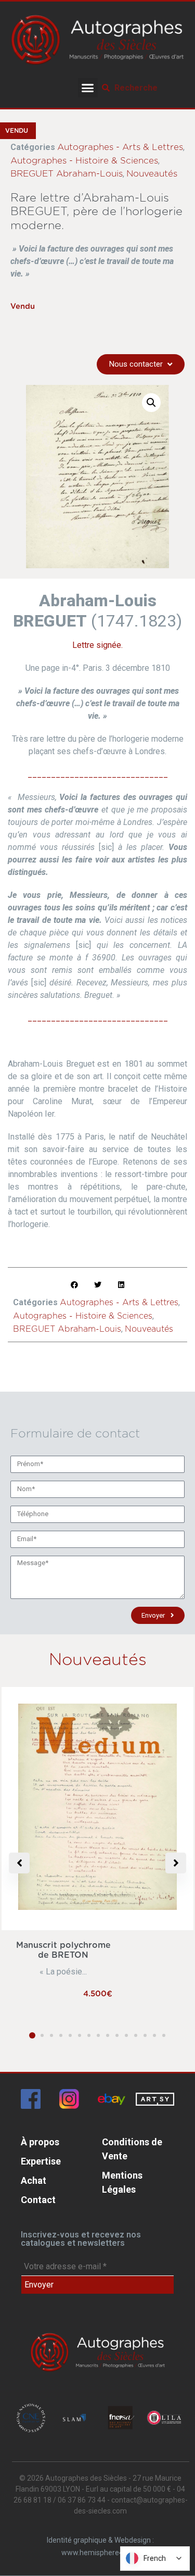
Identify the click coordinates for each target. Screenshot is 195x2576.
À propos (40, 2142)
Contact (38, 2200)
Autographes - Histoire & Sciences (84, 161)
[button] (88, 88)
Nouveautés (152, 174)
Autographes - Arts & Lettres (120, 147)
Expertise (41, 2161)
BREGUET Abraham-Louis (67, 174)
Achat (34, 2180)
